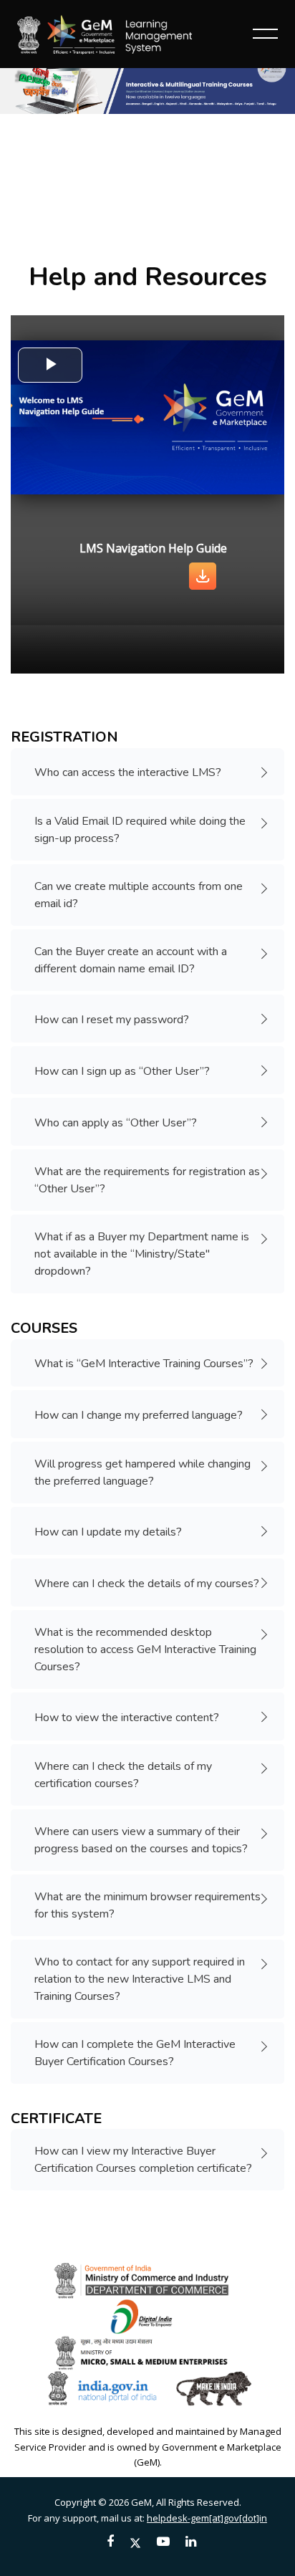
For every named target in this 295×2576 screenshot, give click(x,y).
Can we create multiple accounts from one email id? (139, 895)
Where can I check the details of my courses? (147, 1584)
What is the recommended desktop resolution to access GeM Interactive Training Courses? (145, 1649)
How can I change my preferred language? (139, 1415)
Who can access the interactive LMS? (128, 772)
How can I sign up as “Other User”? (122, 1071)
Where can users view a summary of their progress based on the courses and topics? (141, 1840)
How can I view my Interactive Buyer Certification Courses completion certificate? (143, 2160)
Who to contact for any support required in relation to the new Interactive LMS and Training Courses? (140, 1979)
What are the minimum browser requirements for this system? (147, 1905)
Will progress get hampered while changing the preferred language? (142, 1473)
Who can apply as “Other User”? (116, 1123)
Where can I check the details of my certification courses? (123, 1775)
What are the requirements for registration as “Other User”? (147, 1180)
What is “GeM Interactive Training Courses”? (144, 1364)
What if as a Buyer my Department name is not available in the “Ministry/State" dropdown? (142, 1254)
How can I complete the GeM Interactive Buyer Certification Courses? (135, 2053)
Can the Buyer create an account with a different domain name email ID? (131, 960)
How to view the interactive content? (127, 1718)
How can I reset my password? (112, 1020)
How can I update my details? (108, 1532)
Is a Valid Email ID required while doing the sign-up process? (140, 830)
